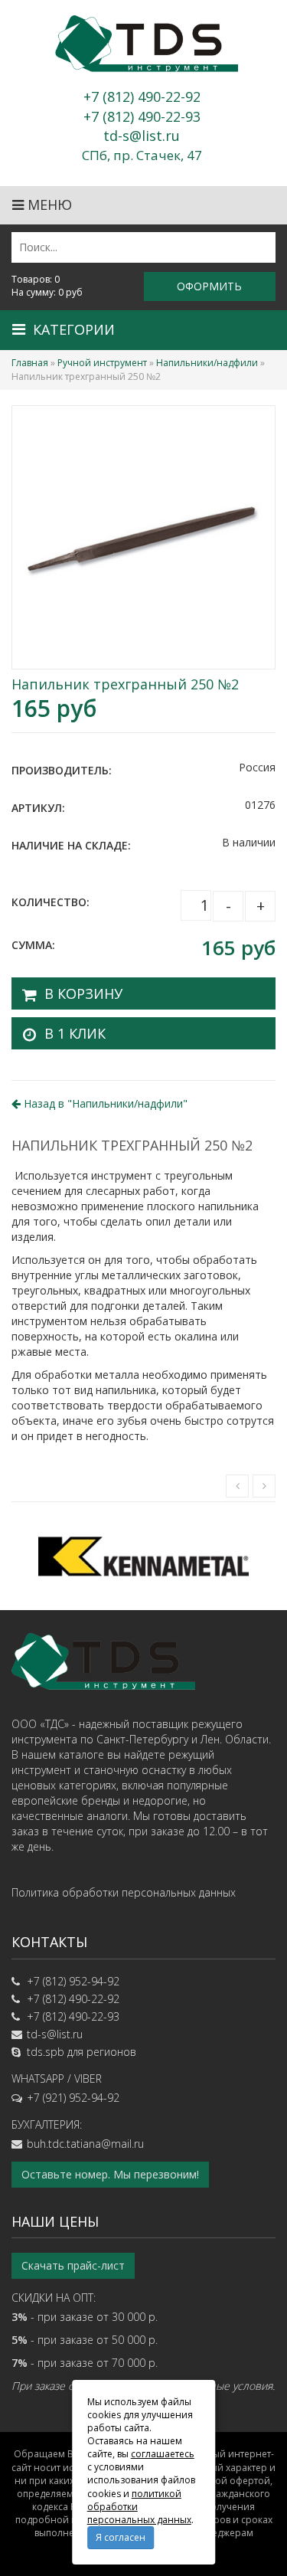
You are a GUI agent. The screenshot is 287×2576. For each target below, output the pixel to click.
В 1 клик (75, 1033)
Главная (30, 363)
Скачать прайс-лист (73, 2265)
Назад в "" (104, 1103)
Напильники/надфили (207, 363)
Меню (48, 205)
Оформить (209, 286)
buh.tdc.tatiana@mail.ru (85, 2144)
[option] (143, 1556)
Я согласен (121, 2537)
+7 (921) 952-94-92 (73, 2098)
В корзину (83, 993)
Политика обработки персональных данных (124, 1892)
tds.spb (46, 2052)
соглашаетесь (163, 2454)
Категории (74, 329)
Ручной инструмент (102, 363)
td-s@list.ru (55, 2034)
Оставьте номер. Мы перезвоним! (110, 2174)
